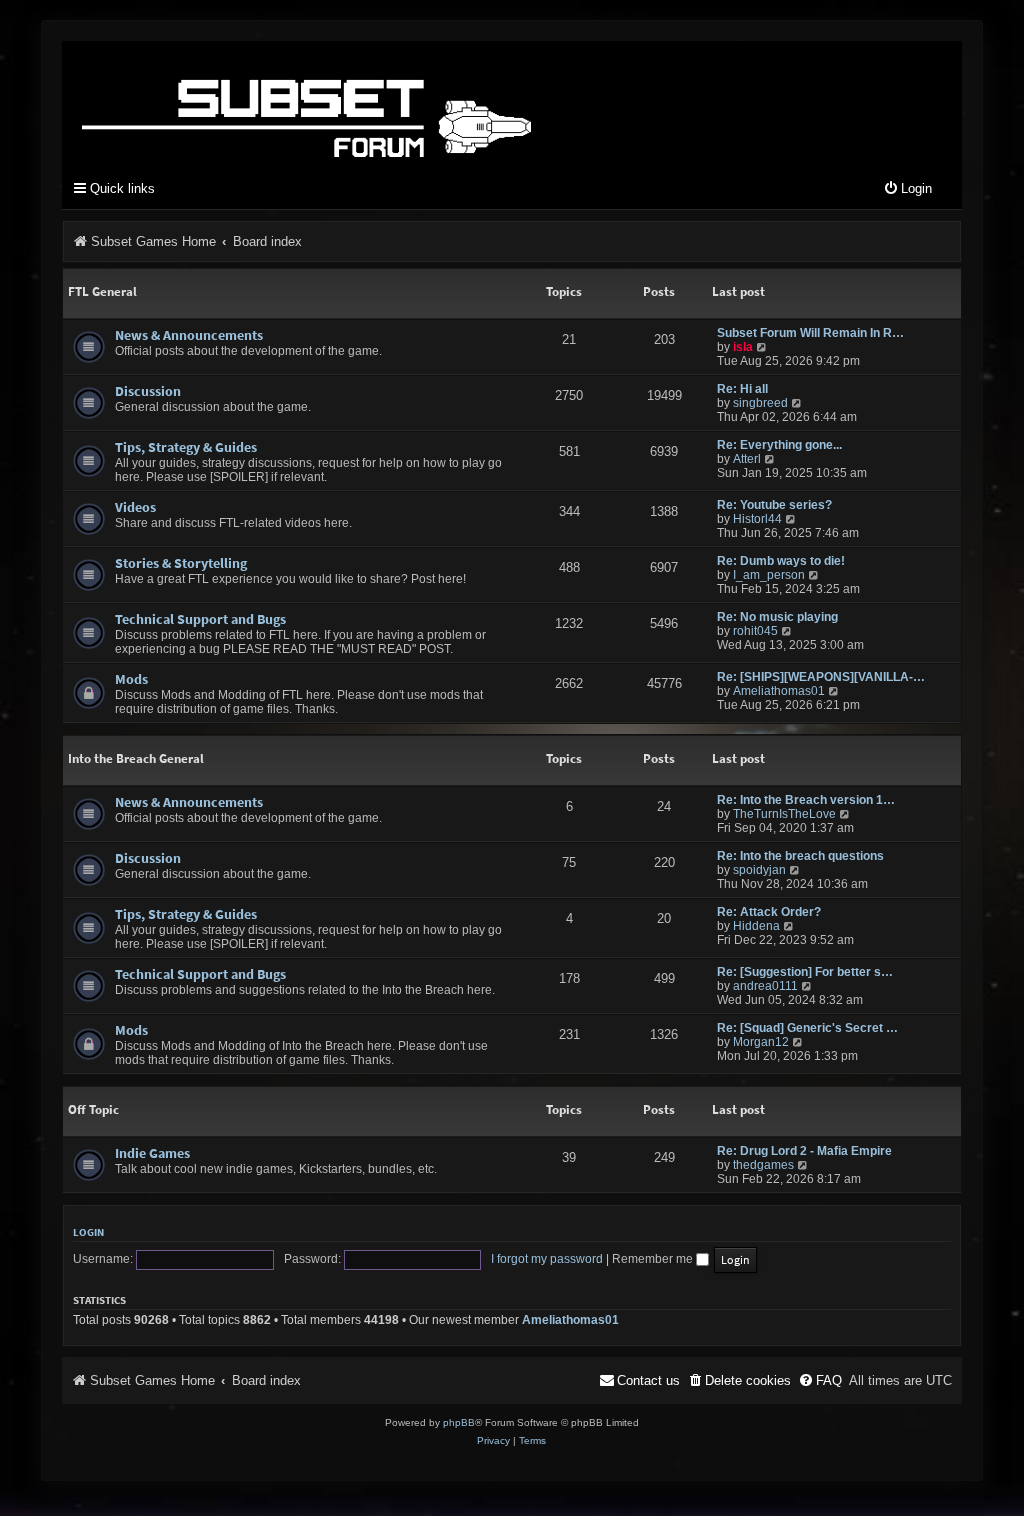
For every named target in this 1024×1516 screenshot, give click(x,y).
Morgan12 (761, 1042)
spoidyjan (759, 870)
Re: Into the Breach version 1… (806, 800)
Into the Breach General (136, 758)
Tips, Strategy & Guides (186, 447)
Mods (131, 679)
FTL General (102, 291)
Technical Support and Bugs (200, 619)
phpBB (459, 1422)
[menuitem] (907, 189)
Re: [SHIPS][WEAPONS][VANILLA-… (821, 677)
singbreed (760, 403)
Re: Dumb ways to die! (781, 561)
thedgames (763, 1165)
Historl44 (757, 519)
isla (743, 347)
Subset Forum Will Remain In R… (810, 333)
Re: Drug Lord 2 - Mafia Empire (804, 1151)
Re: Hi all (742, 389)
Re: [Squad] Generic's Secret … (807, 1028)
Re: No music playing (777, 617)
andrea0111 (765, 986)
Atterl (747, 459)
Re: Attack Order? (769, 912)
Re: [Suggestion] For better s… (805, 972)
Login (88, 1232)
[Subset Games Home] (432, 103)
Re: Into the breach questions (800, 856)
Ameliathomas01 (779, 691)
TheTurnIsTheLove (784, 814)
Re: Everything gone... (779, 445)
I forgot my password (547, 1259)
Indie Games (152, 1153)
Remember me (654, 1259)
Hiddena (756, 926)
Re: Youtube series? (774, 505)
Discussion (148, 391)
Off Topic (93, 1109)
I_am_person (769, 575)
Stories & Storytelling (181, 563)
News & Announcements (189, 335)
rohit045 (755, 631)
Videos (135, 507)
